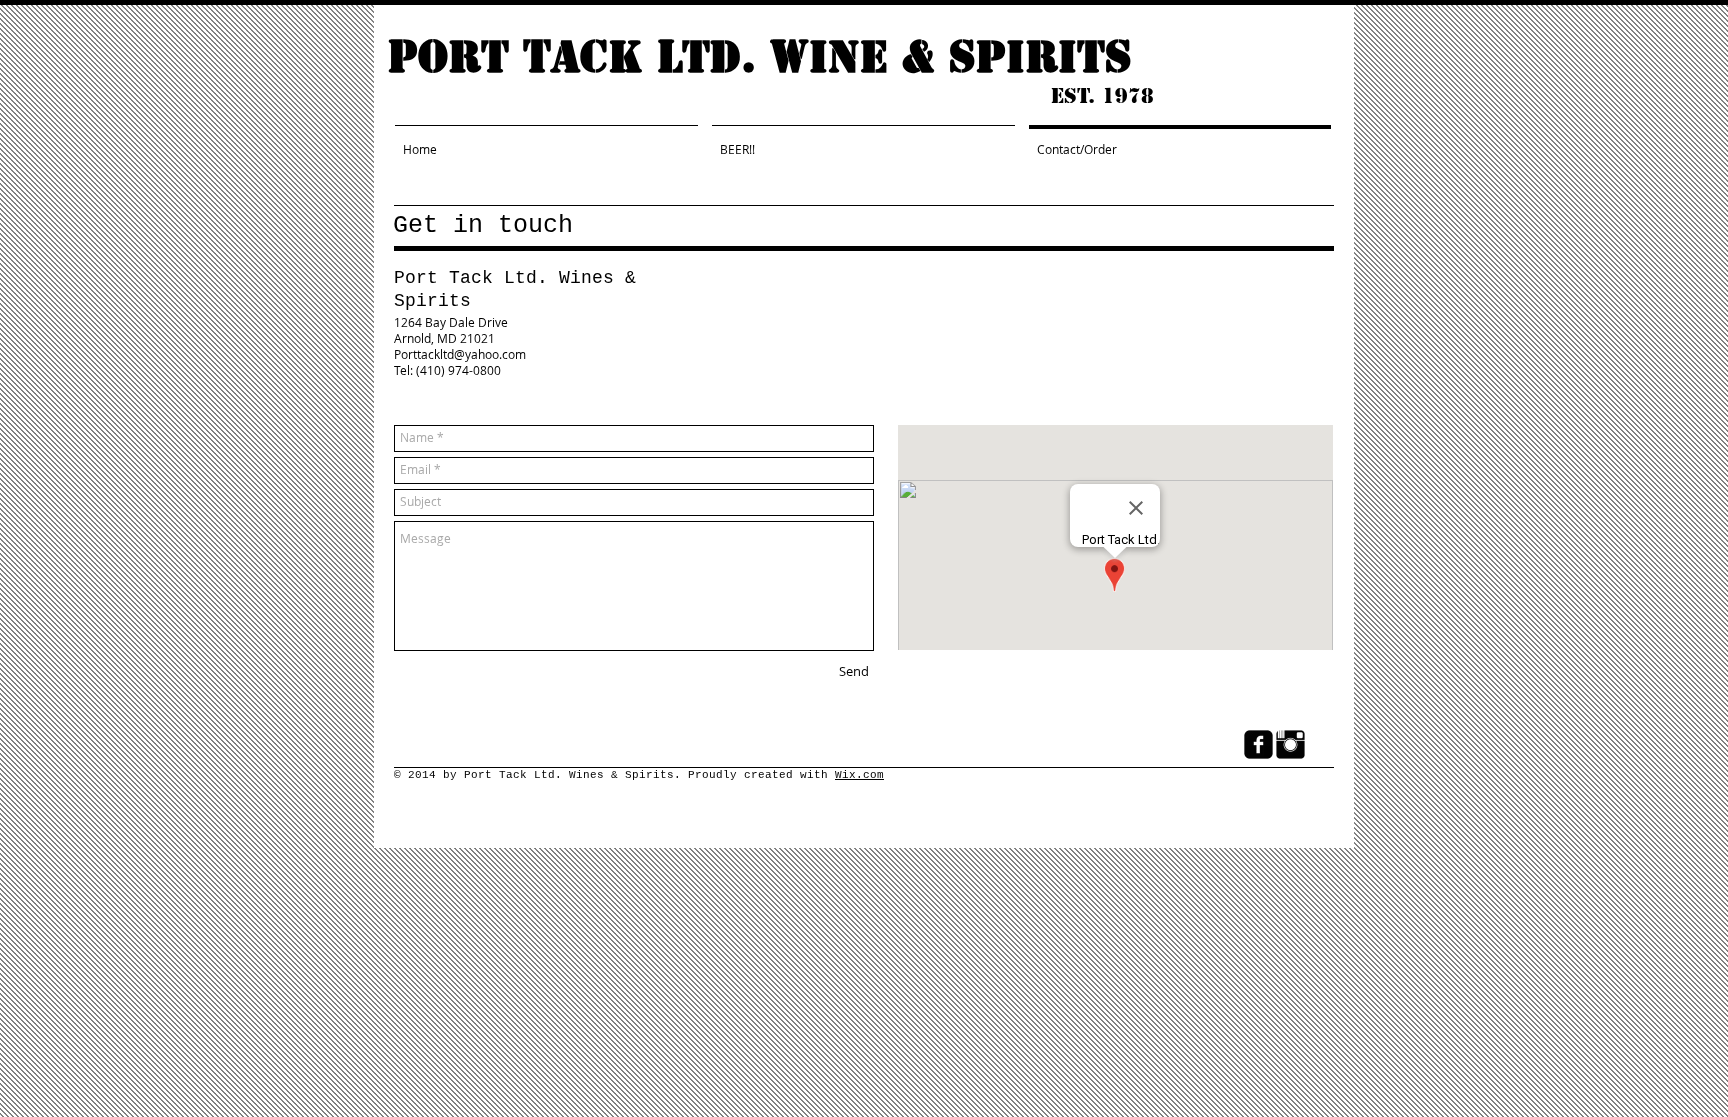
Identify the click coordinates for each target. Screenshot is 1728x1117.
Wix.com (859, 775)
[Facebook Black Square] (1258, 744)
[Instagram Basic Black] (1290, 744)
